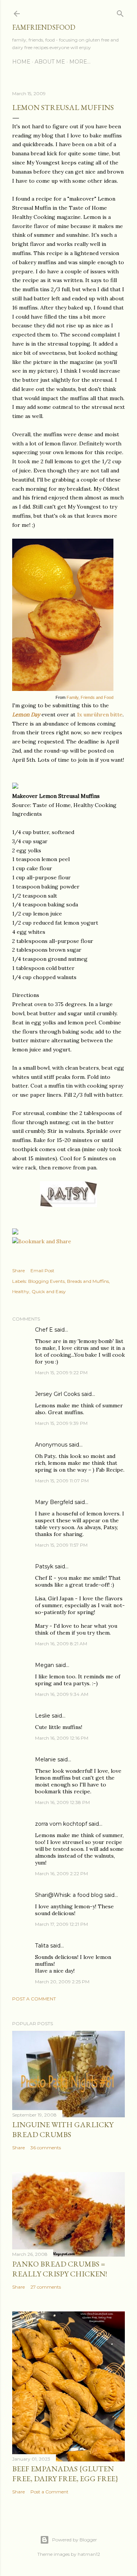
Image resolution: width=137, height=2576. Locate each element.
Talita (42, 1946)
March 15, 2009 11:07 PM (62, 1481)
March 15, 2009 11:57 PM (61, 1545)
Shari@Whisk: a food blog (69, 1895)
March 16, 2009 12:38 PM (62, 1802)
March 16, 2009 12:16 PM (62, 1738)
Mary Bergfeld (54, 1502)
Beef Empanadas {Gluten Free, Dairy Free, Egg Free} (65, 2474)
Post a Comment (34, 1999)
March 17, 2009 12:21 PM (61, 1924)
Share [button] (18, 1270)
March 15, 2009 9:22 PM (61, 1373)
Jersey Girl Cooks (57, 1394)
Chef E (44, 1330)
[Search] (120, 12)
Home (21, 62)
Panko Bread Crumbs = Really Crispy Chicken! (60, 2269)
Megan (45, 1665)
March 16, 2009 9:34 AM (62, 1694)
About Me (50, 62)
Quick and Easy (49, 1291)
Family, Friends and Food (90, 697)
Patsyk (44, 1566)
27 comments (46, 2287)
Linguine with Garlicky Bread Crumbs (63, 2129)
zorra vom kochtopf (61, 1824)
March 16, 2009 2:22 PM (61, 1873)
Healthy (21, 1291)
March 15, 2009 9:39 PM (61, 1423)
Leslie (43, 1716)
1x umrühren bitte (100, 715)
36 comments (46, 2148)
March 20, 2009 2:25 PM (62, 1982)
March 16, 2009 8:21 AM (61, 1644)
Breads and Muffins (88, 1281)
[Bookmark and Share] (42, 1241)
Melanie (45, 1759)
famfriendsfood (44, 27)
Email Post (42, 1270)
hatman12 (89, 2554)
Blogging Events (46, 1281)
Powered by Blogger (75, 2540)
